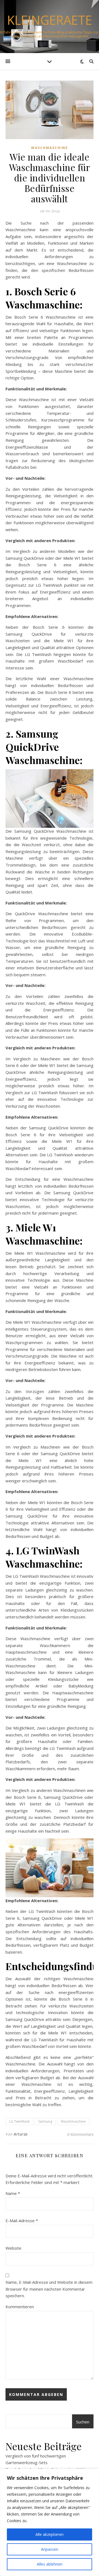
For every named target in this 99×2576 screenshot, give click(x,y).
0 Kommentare (80, 2134)
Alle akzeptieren (50, 2534)
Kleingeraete (50, 20)
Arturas (21, 2134)
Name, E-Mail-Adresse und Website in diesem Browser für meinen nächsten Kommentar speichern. (49, 2289)
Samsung (45, 2121)
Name (13, 2193)
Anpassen (50, 2549)
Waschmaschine (50, 148)
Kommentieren (20, 2307)
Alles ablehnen (50, 2564)
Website (13, 2248)
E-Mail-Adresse (22, 2221)
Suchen (83, 2422)
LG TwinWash (19, 2121)
